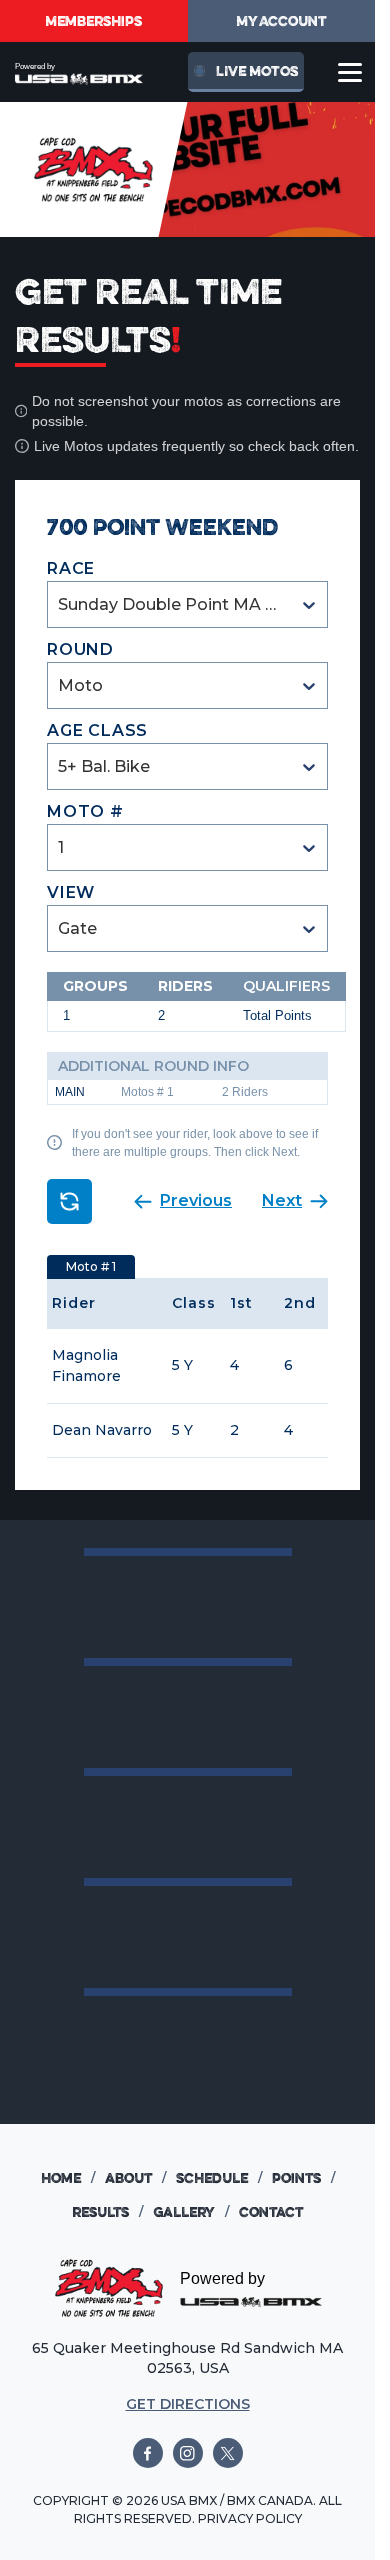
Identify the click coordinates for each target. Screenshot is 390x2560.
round (80, 649)
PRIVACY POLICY (250, 2518)
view (71, 892)
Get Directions (188, 2404)
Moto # (85, 811)
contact (271, 2212)
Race (71, 568)
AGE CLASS (97, 730)
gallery (191, 2212)
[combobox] (60, 604)
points (303, 2178)
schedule (219, 2178)
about (135, 2178)
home (68, 2178)
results (107, 2212)
